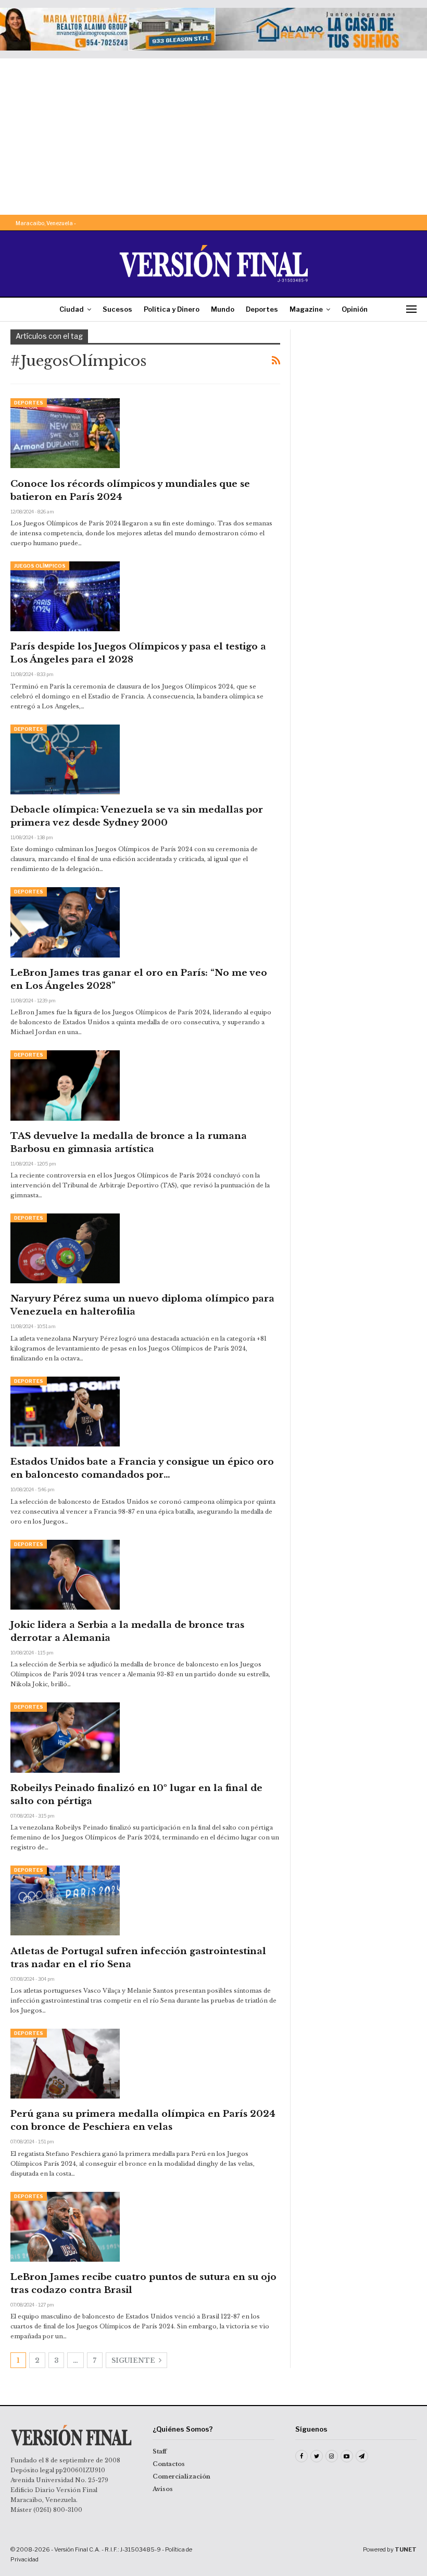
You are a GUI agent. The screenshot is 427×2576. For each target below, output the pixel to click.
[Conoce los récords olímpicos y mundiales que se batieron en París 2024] (65, 433)
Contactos (169, 2464)
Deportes (262, 309)
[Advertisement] (213, 137)
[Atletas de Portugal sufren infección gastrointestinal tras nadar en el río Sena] (65, 1900)
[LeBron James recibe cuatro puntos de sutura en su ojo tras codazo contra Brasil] (65, 2227)
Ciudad (72, 309)
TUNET (406, 2549)
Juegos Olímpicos (40, 566)
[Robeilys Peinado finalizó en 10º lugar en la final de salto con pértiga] (65, 1737)
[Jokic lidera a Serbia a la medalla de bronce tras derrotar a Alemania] (65, 1575)
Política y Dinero (172, 309)
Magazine (306, 309)
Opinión (355, 309)
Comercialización (181, 2476)
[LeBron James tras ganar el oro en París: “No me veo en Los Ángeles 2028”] (65, 922)
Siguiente (134, 2360)
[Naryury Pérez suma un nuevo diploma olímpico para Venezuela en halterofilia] (65, 1248)
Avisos (163, 2489)
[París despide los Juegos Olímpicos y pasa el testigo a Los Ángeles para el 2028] (65, 596)
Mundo (223, 309)
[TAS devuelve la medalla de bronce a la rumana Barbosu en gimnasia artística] (65, 1085)
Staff (160, 2451)
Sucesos (117, 309)
